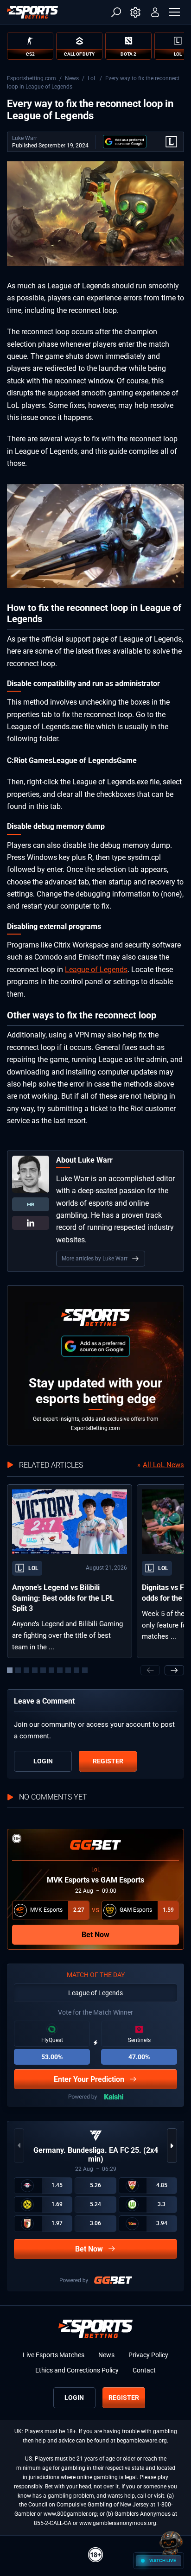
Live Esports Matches (54, 2355)
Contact (144, 2370)
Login (43, 1761)
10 (85, 1670)
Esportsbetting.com (32, 78)
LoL (92, 78)
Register (108, 1761)
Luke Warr (25, 138)
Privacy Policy (148, 2355)
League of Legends (96, 970)
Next (174, 1670)
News (72, 78)
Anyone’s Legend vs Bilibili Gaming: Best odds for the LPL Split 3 (63, 1598)
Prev (150, 1670)
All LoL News (163, 1465)
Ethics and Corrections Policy (77, 2370)
